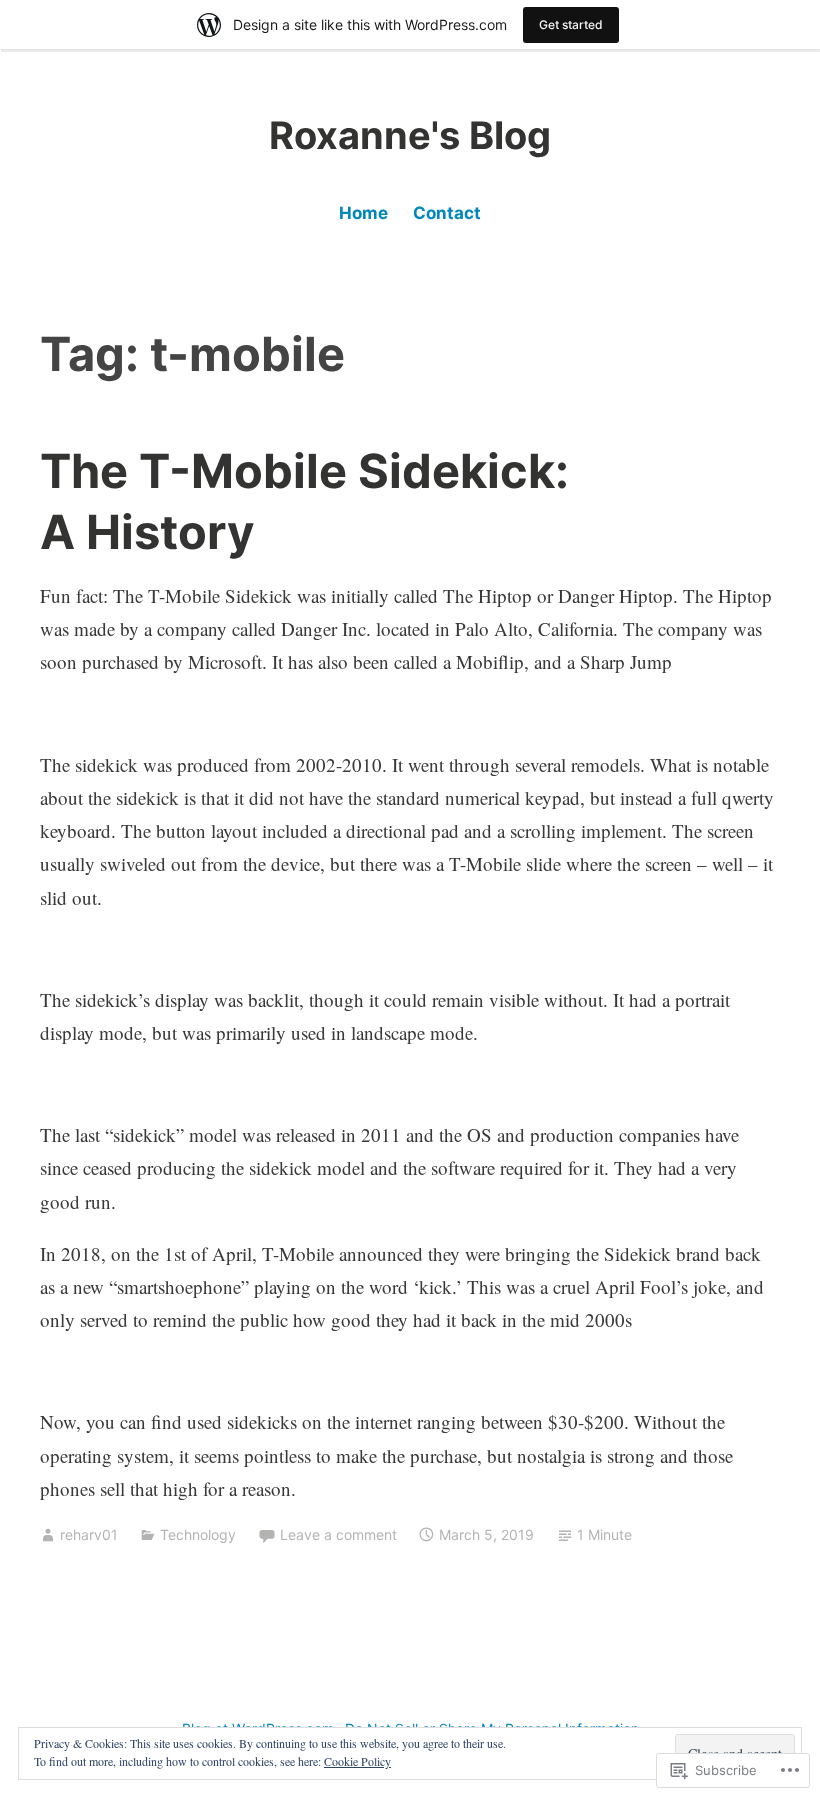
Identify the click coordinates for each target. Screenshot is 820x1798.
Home (363, 213)
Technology (198, 1534)
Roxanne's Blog (410, 135)
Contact (447, 213)
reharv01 (89, 1534)
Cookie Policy (357, 1761)
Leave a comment (338, 1534)
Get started (571, 24)
